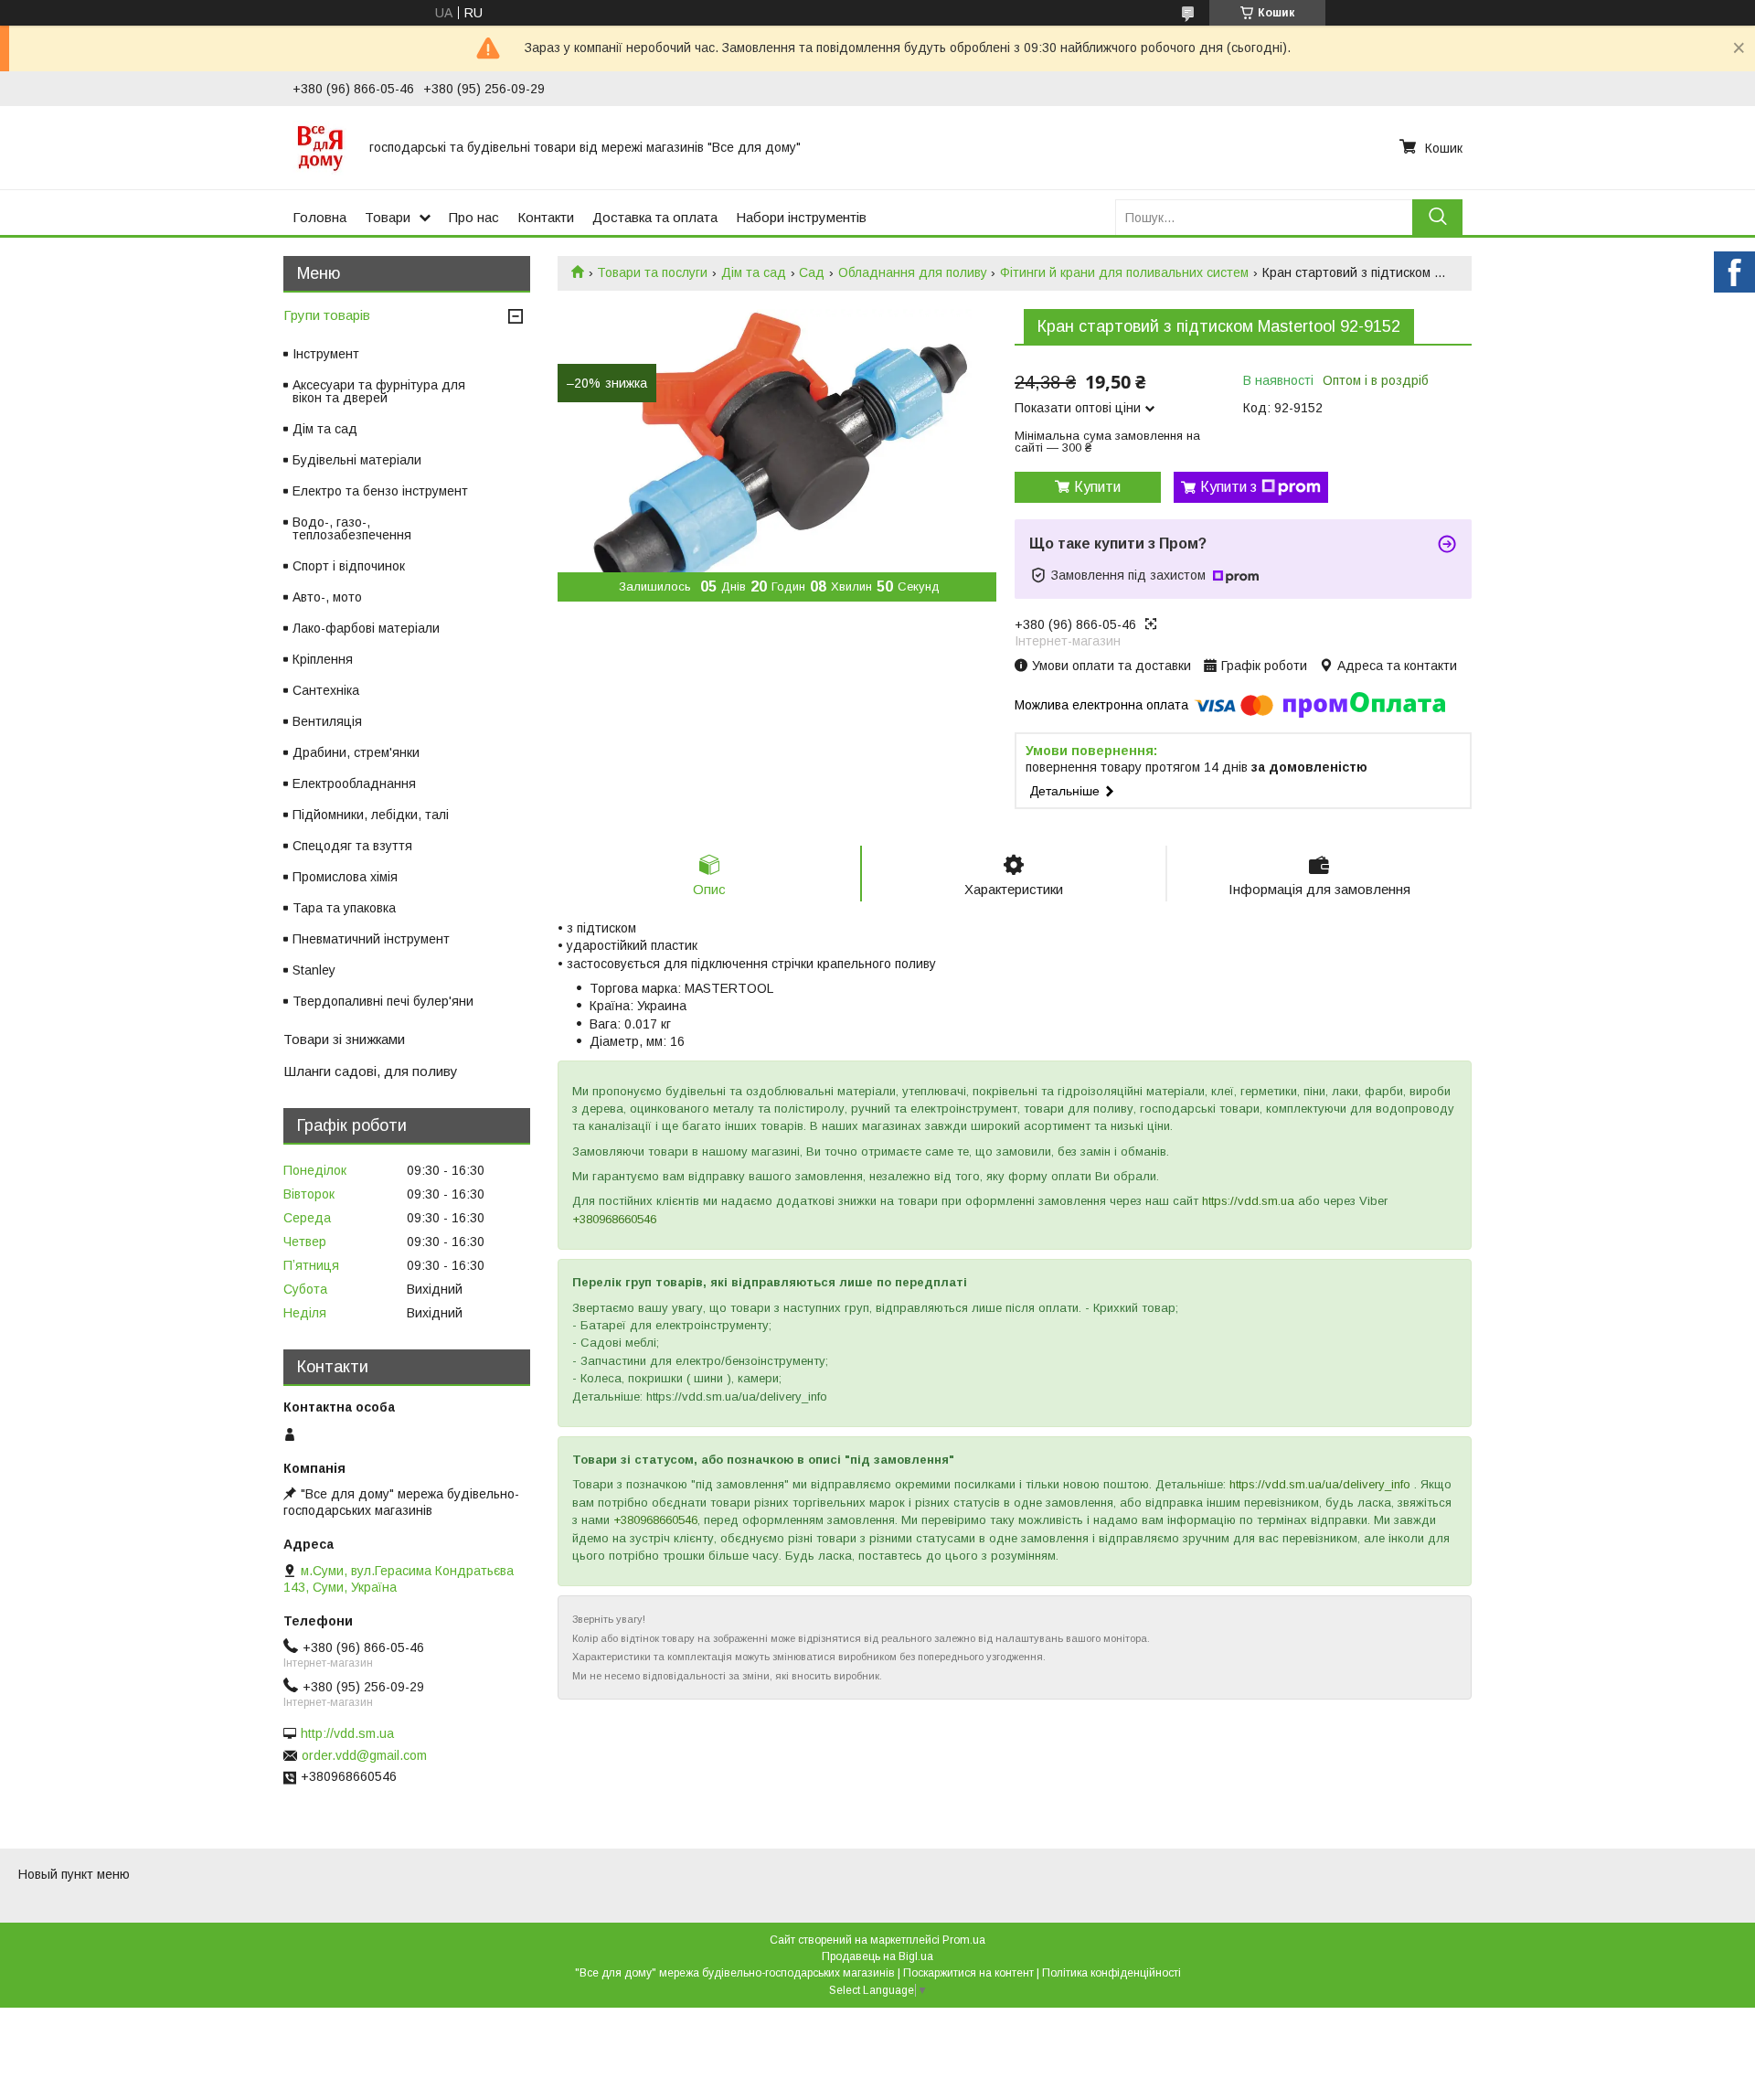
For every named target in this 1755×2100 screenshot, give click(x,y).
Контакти (546, 217)
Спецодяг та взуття (352, 846)
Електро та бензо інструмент (380, 491)
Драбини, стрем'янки (356, 752)
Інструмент (326, 354)
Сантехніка (326, 690)
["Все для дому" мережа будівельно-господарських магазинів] (320, 147)
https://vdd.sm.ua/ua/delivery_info (1320, 1484)
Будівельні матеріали (357, 460)
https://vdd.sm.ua (1248, 1201)
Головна (319, 217)
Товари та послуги (652, 272)
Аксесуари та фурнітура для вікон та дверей (379, 391)
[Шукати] (1437, 217)
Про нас (474, 217)
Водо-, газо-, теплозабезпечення (352, 528)
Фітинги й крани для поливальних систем (1124, 272)
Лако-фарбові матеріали (366, 628)
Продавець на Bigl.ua (877, 1956)
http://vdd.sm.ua (347, 1733)
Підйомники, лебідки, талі (371, 815)
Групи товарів (327, 315)
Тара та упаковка (344, 908)
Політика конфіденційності (1111, 1973)
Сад (812, 272)
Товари (388, 217)
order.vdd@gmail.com (364, 1755)
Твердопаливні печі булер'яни (383, 1001)
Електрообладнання (354, 784)
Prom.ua (964, 1940)
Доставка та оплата (655, 217)
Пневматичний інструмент (371, 939)
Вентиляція (327, 721)
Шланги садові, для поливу (371, 1071)
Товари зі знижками (344, 1039)
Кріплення (323, 659)
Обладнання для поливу (913, 272)
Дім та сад (754, 272)
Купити (1097, 487)
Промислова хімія (345, 877)
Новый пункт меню (74, 1874)
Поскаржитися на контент (968, 1973)
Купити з (1228, 487)
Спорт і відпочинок (349, 566)
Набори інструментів (801, 217)
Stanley (314, 970)
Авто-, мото (327, 597)
